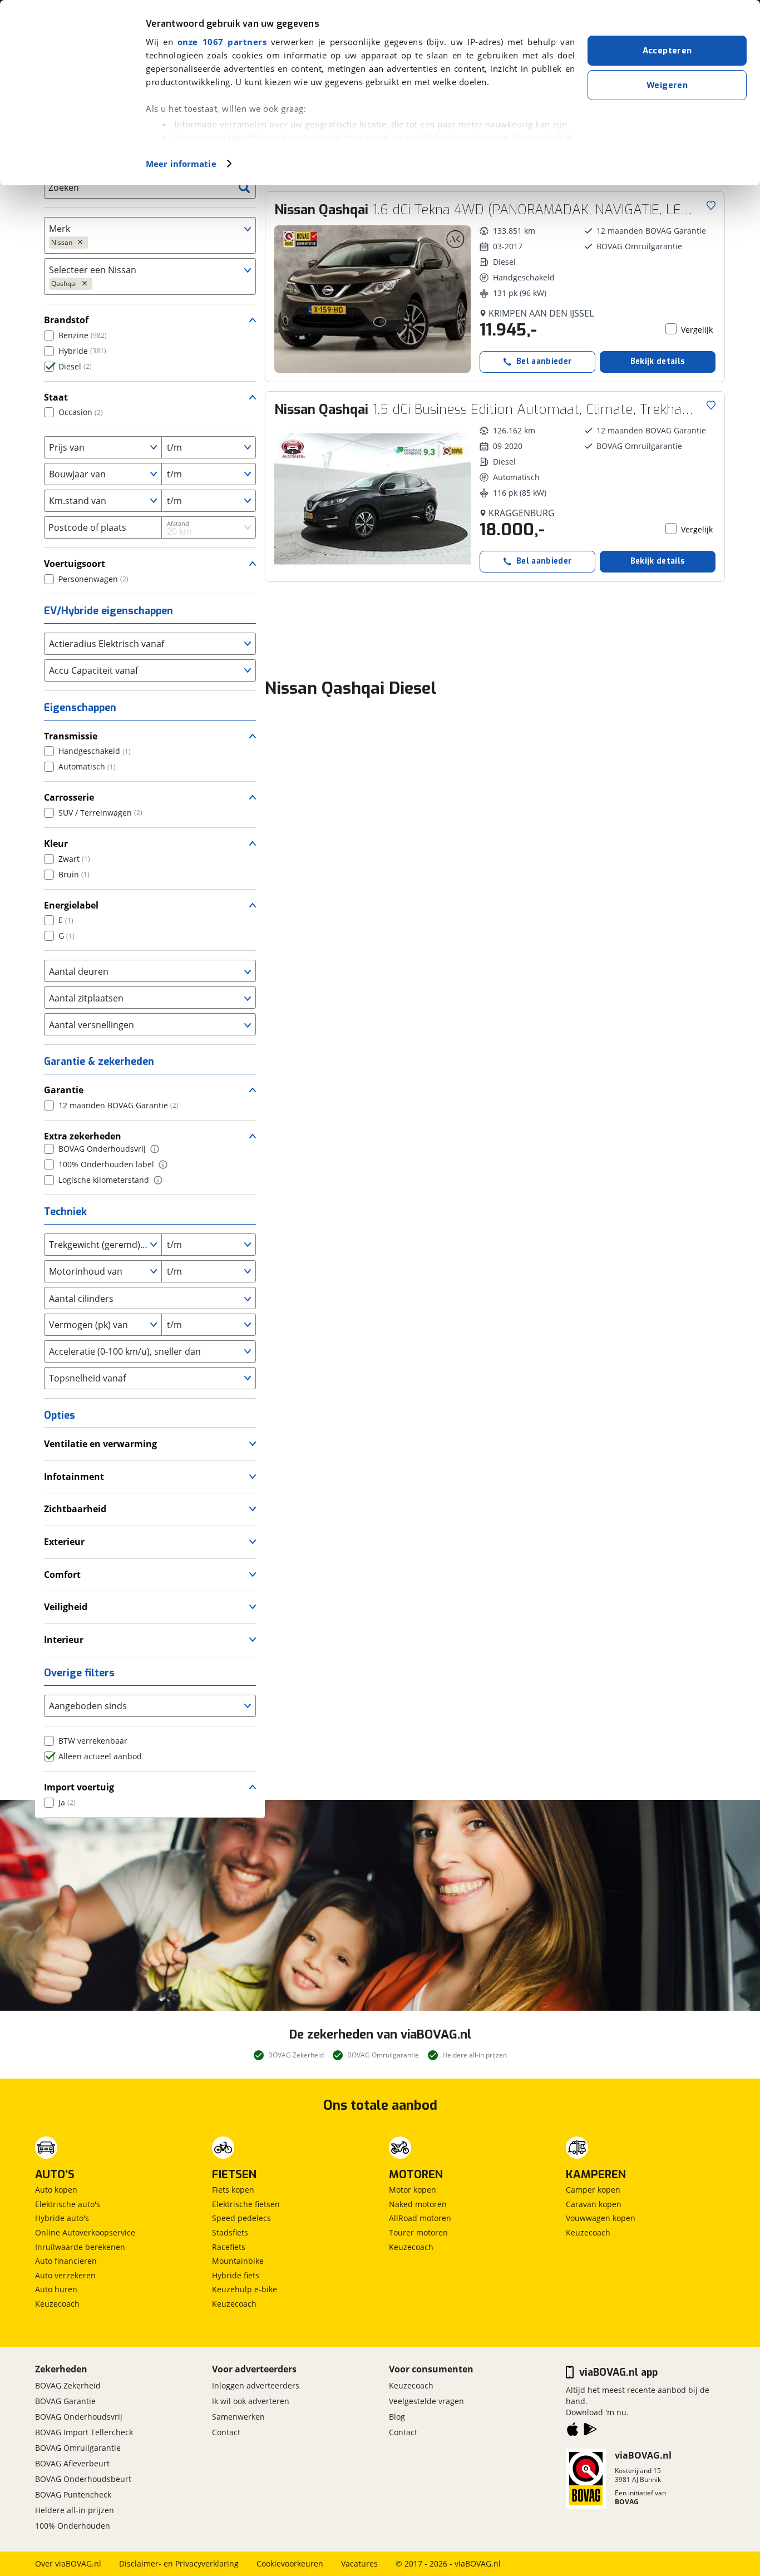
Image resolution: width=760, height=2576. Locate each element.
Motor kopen (413, 2190)
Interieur (64, 1640)
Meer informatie (181, 164)
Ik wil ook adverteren (251, 2401)
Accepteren (667, 51)
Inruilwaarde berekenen (80, 2247)
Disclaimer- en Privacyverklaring (179, 2563)
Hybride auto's (62, 2218)
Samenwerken (238, 2417)
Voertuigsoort (75, 564)
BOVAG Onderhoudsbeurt (83, 2479)
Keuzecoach (57, 2304)
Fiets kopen (233, 2190)
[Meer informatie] (155, 1149)
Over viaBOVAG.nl (68, 2563)
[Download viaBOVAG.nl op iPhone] (573, 2431)
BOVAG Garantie (65, 2401)
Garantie (64, 1090)
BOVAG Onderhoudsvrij (79, 2417)
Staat (56, 397)
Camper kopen (593, 2190)
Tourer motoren (418, 2232)
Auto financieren (66, 2261)
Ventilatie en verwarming (100, 1444)
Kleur (56, 843)
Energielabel (71, 905)
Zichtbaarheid (75, 1509)
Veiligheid (66, 1607)
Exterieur (64, 1542)
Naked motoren (418, 2204)
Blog (397, 2417)
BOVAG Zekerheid (68, 2385)
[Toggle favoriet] (711, 205)
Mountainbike (238, 2261)
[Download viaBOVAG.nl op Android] (590, 2431)
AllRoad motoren (420, 2218)
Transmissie (71, 736)
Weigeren (667, 85)
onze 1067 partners (222, 42)
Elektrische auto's (68, 2204)
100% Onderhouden (73, 2526)
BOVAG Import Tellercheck (84, 2432)
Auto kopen (56, 2190)
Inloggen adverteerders (256, 2385)
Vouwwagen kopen (601, 2218)
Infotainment (74, 1477)
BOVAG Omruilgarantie (78, 2448)
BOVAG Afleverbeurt (72, 2463)
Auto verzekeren (65, 2275)
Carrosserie (69, 797)
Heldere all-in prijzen (75, 2510)
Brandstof (66, 320)
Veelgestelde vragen (426, 2401)
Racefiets (229, 2247)
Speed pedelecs (241, 2218)
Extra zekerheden (83, 1136)
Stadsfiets (230, 2232)
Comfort (62, 1575)
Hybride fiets (236, 2275)
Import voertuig (79, 1787)
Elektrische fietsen (246, 2204)
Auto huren (56, 2289)
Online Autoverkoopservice (85, 2232)
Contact (226, 2432)
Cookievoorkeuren (290, 2563)
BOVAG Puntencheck (73, 2494)
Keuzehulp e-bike (245, 2289)
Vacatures (359, 2563)
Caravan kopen (594, 2204)
